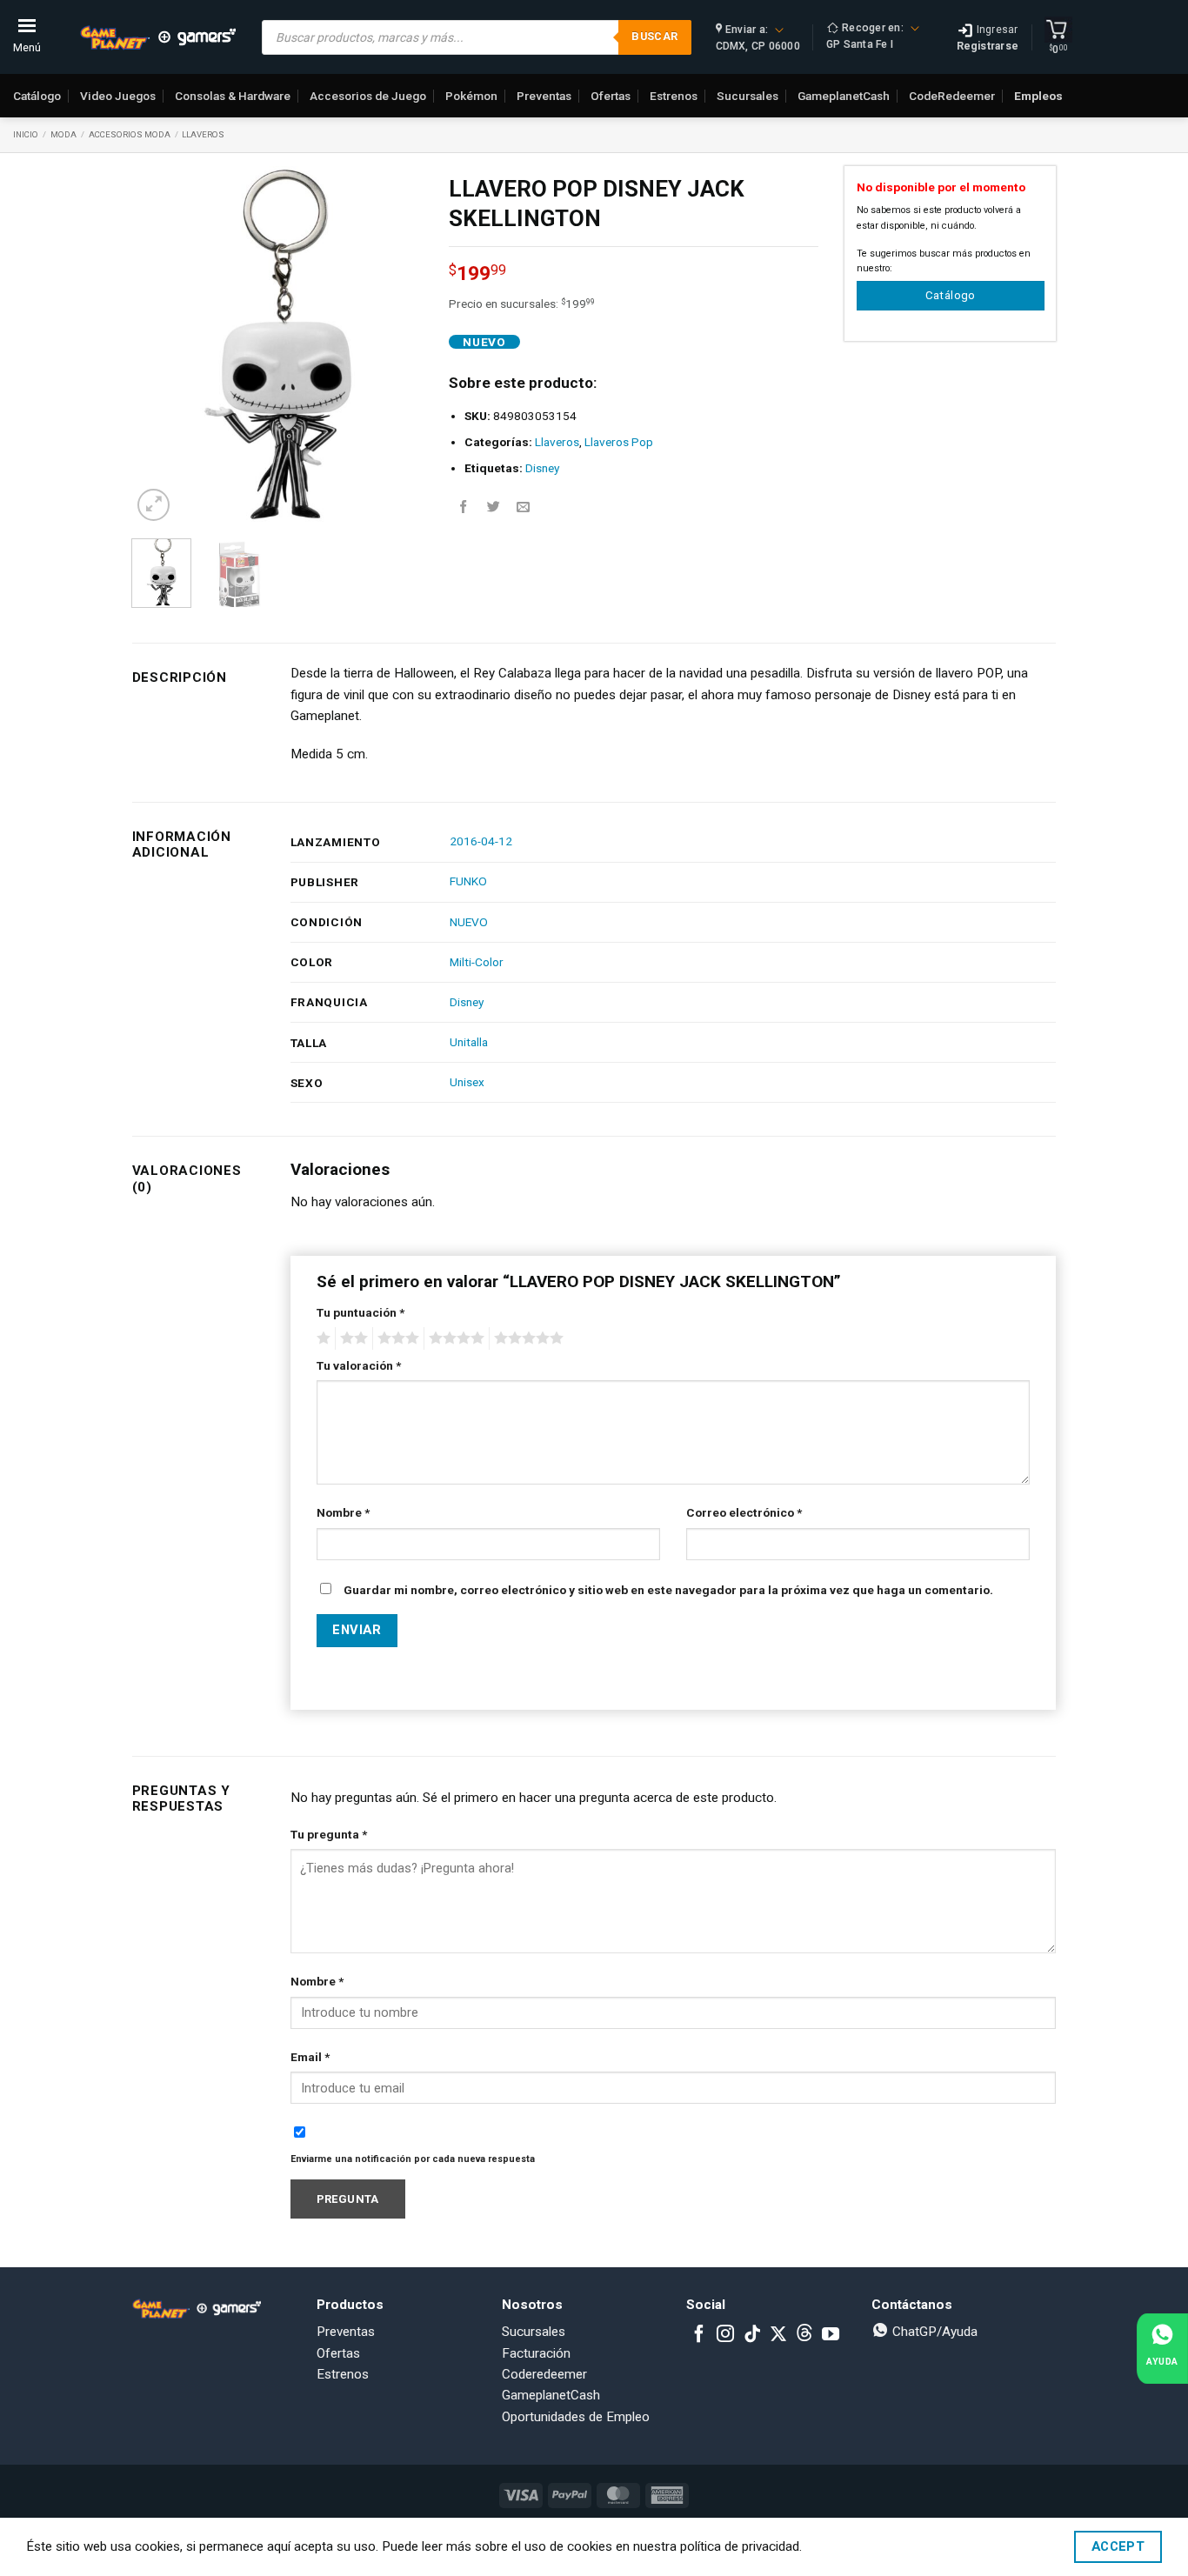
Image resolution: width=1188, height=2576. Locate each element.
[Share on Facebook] (463, 507)
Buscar (654, 36)
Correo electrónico (744, 1512)
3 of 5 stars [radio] (396, 1338)
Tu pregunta (329, 1834)
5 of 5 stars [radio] (526, 1338)
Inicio (26, 134)
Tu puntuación (360, 1312)
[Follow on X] (778, 2335)
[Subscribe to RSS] (804, 2335)
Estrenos (674, 96)
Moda (63, 134)
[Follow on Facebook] (699, 2335)
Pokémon (471, 96)
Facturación (536, 2353)
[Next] (395, 346)
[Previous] (159, 346)
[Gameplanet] (157, 37)
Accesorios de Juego (368, 96)
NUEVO (469, 922)
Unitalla (469, 1042)
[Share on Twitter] (494, 507)
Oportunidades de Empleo (576, 2417)
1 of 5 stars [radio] (321, 1338)
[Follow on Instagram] (725, 2335)
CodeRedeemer (952, 96)
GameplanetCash (844, 96)
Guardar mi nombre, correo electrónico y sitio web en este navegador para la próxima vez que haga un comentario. (668, 1590)
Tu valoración (359, 1365)
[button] (154, 505)
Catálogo (37, 96)
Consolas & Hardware (233, 96)
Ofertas (611, 96)
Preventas (544, 96)
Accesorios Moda (130, 134)
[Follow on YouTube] (831, 2335)
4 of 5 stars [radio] (454, 1338)
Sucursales (748, 96)
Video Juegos (118, 96)
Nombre (343, 1512)
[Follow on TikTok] (752, 2335)
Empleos (1038, 96)
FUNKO (468, 881)
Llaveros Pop (619, 442)
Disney (542, 468)
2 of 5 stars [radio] (351, 1338)
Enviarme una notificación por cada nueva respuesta (413, 2159)
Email (310, 2057)
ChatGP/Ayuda (933, 2332)
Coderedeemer (544, 2374)
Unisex (467, 1082)
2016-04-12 (481, 841)
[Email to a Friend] (523, 507)
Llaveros (203, 134)
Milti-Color (477, 962)
